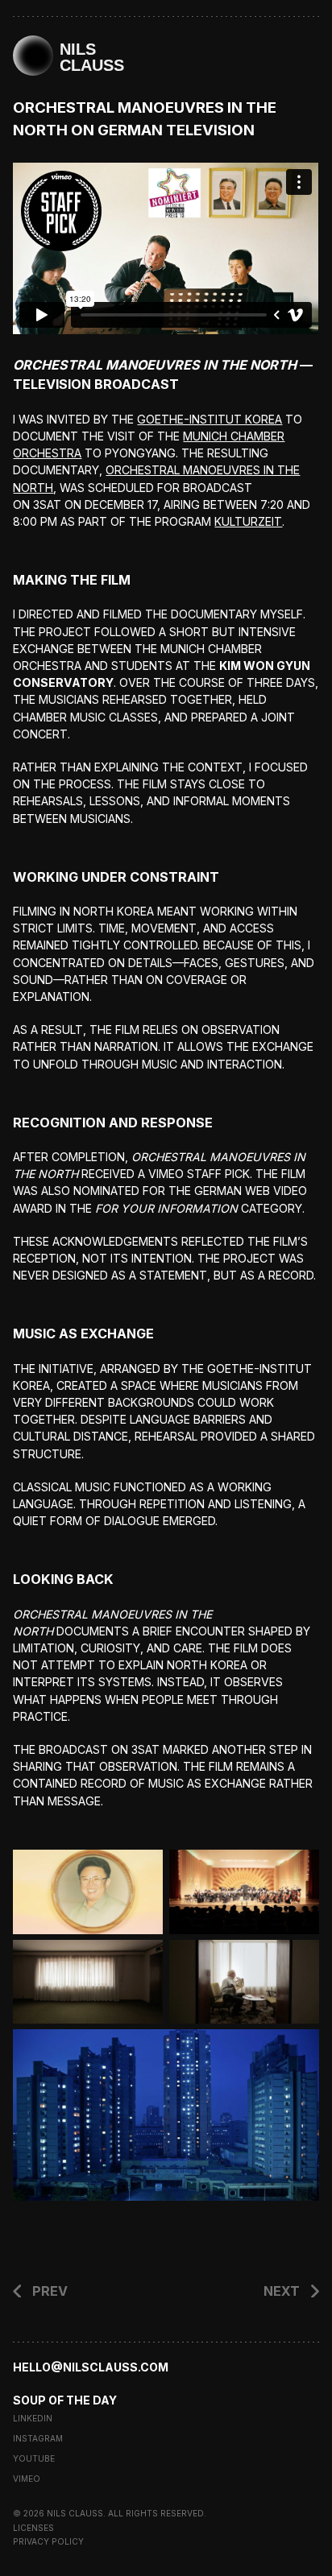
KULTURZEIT (248, 521)
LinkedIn (33, 2418)
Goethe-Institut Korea (210, 419)
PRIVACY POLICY (48, 2541)
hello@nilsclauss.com (91, 2367)
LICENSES (33, 2528)
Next (282, 2291)
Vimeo (27, 2479)
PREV (50, 2291)
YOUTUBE (34, 2458)
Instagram (38, 2438)
